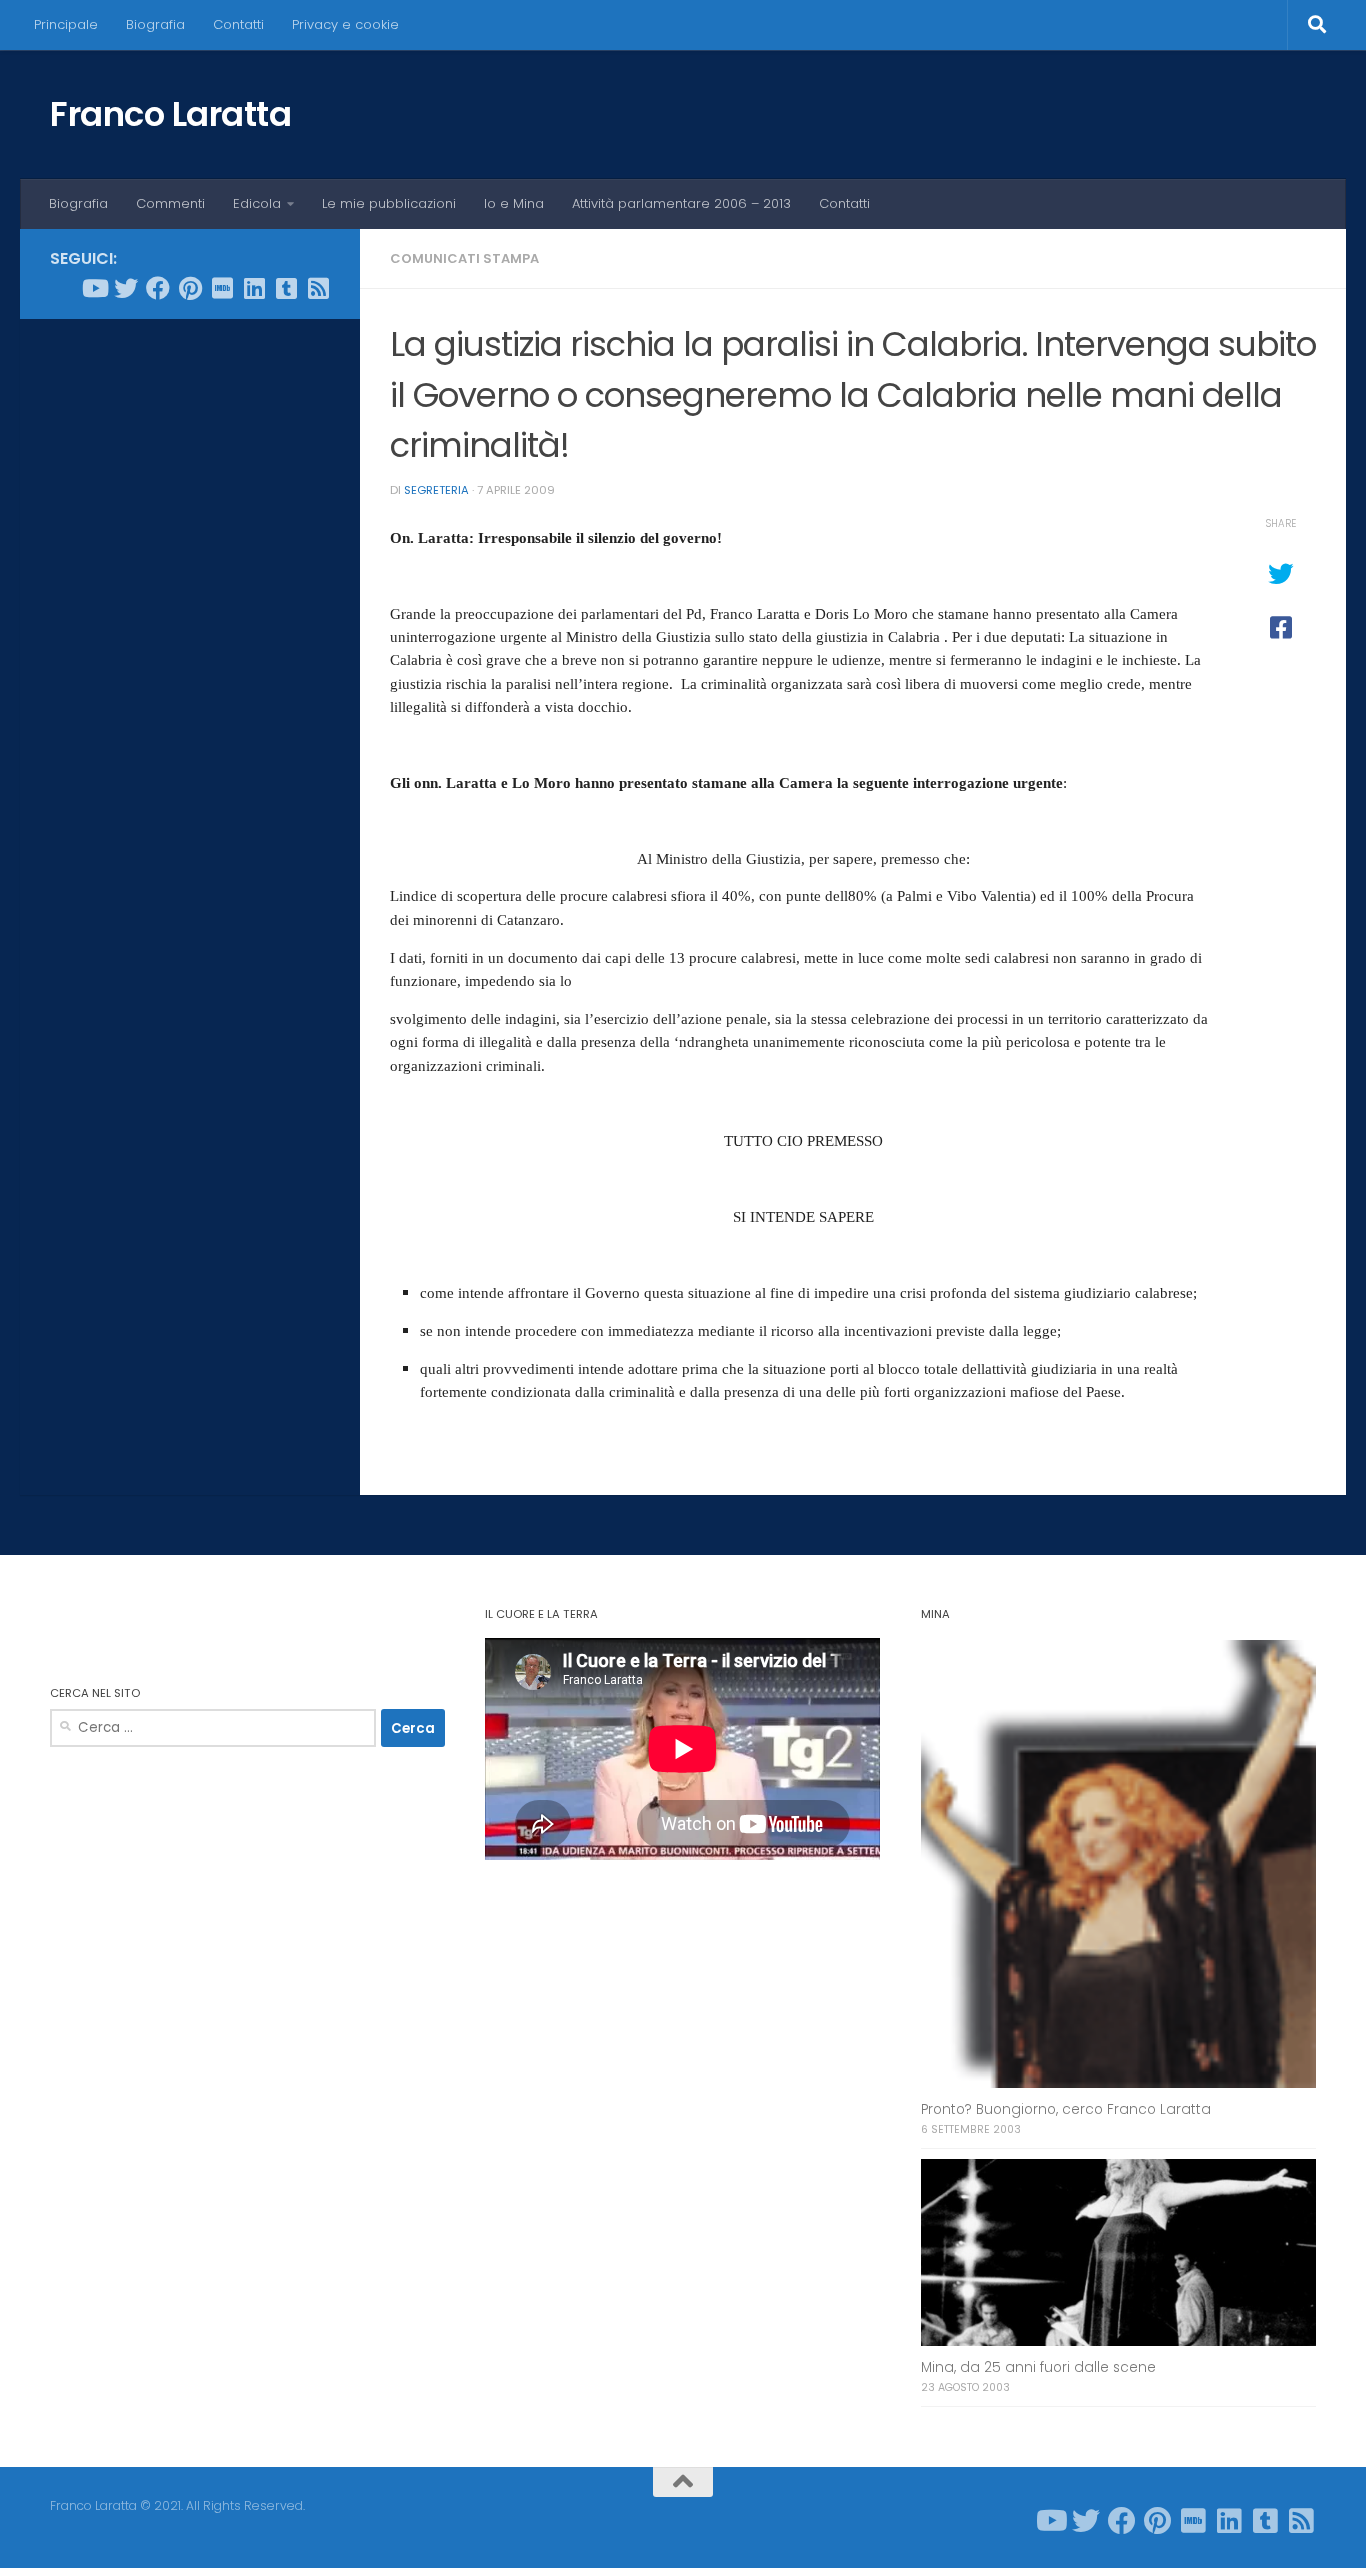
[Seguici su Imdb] (222, 288)
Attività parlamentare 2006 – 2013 (681, 203)
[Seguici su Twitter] (126, 288)
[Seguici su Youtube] (94, 288)
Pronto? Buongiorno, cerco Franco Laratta (1066, 2109)
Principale (66, 24)
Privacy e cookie (345, 24)
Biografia (155, 24)
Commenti (170, 203)
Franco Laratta (170, 114)
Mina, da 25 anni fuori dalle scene (1038, 2367)
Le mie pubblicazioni (389, 203)
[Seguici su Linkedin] (254, 288)
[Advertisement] (190, 639)
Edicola (257, 203)
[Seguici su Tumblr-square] (286, 288)
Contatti (238, 24)
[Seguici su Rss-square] (318, 288)
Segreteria (436, 490)
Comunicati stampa (464, 258)
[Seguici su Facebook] (158, 288)
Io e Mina (514, 203)
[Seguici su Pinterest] (190, 288)
